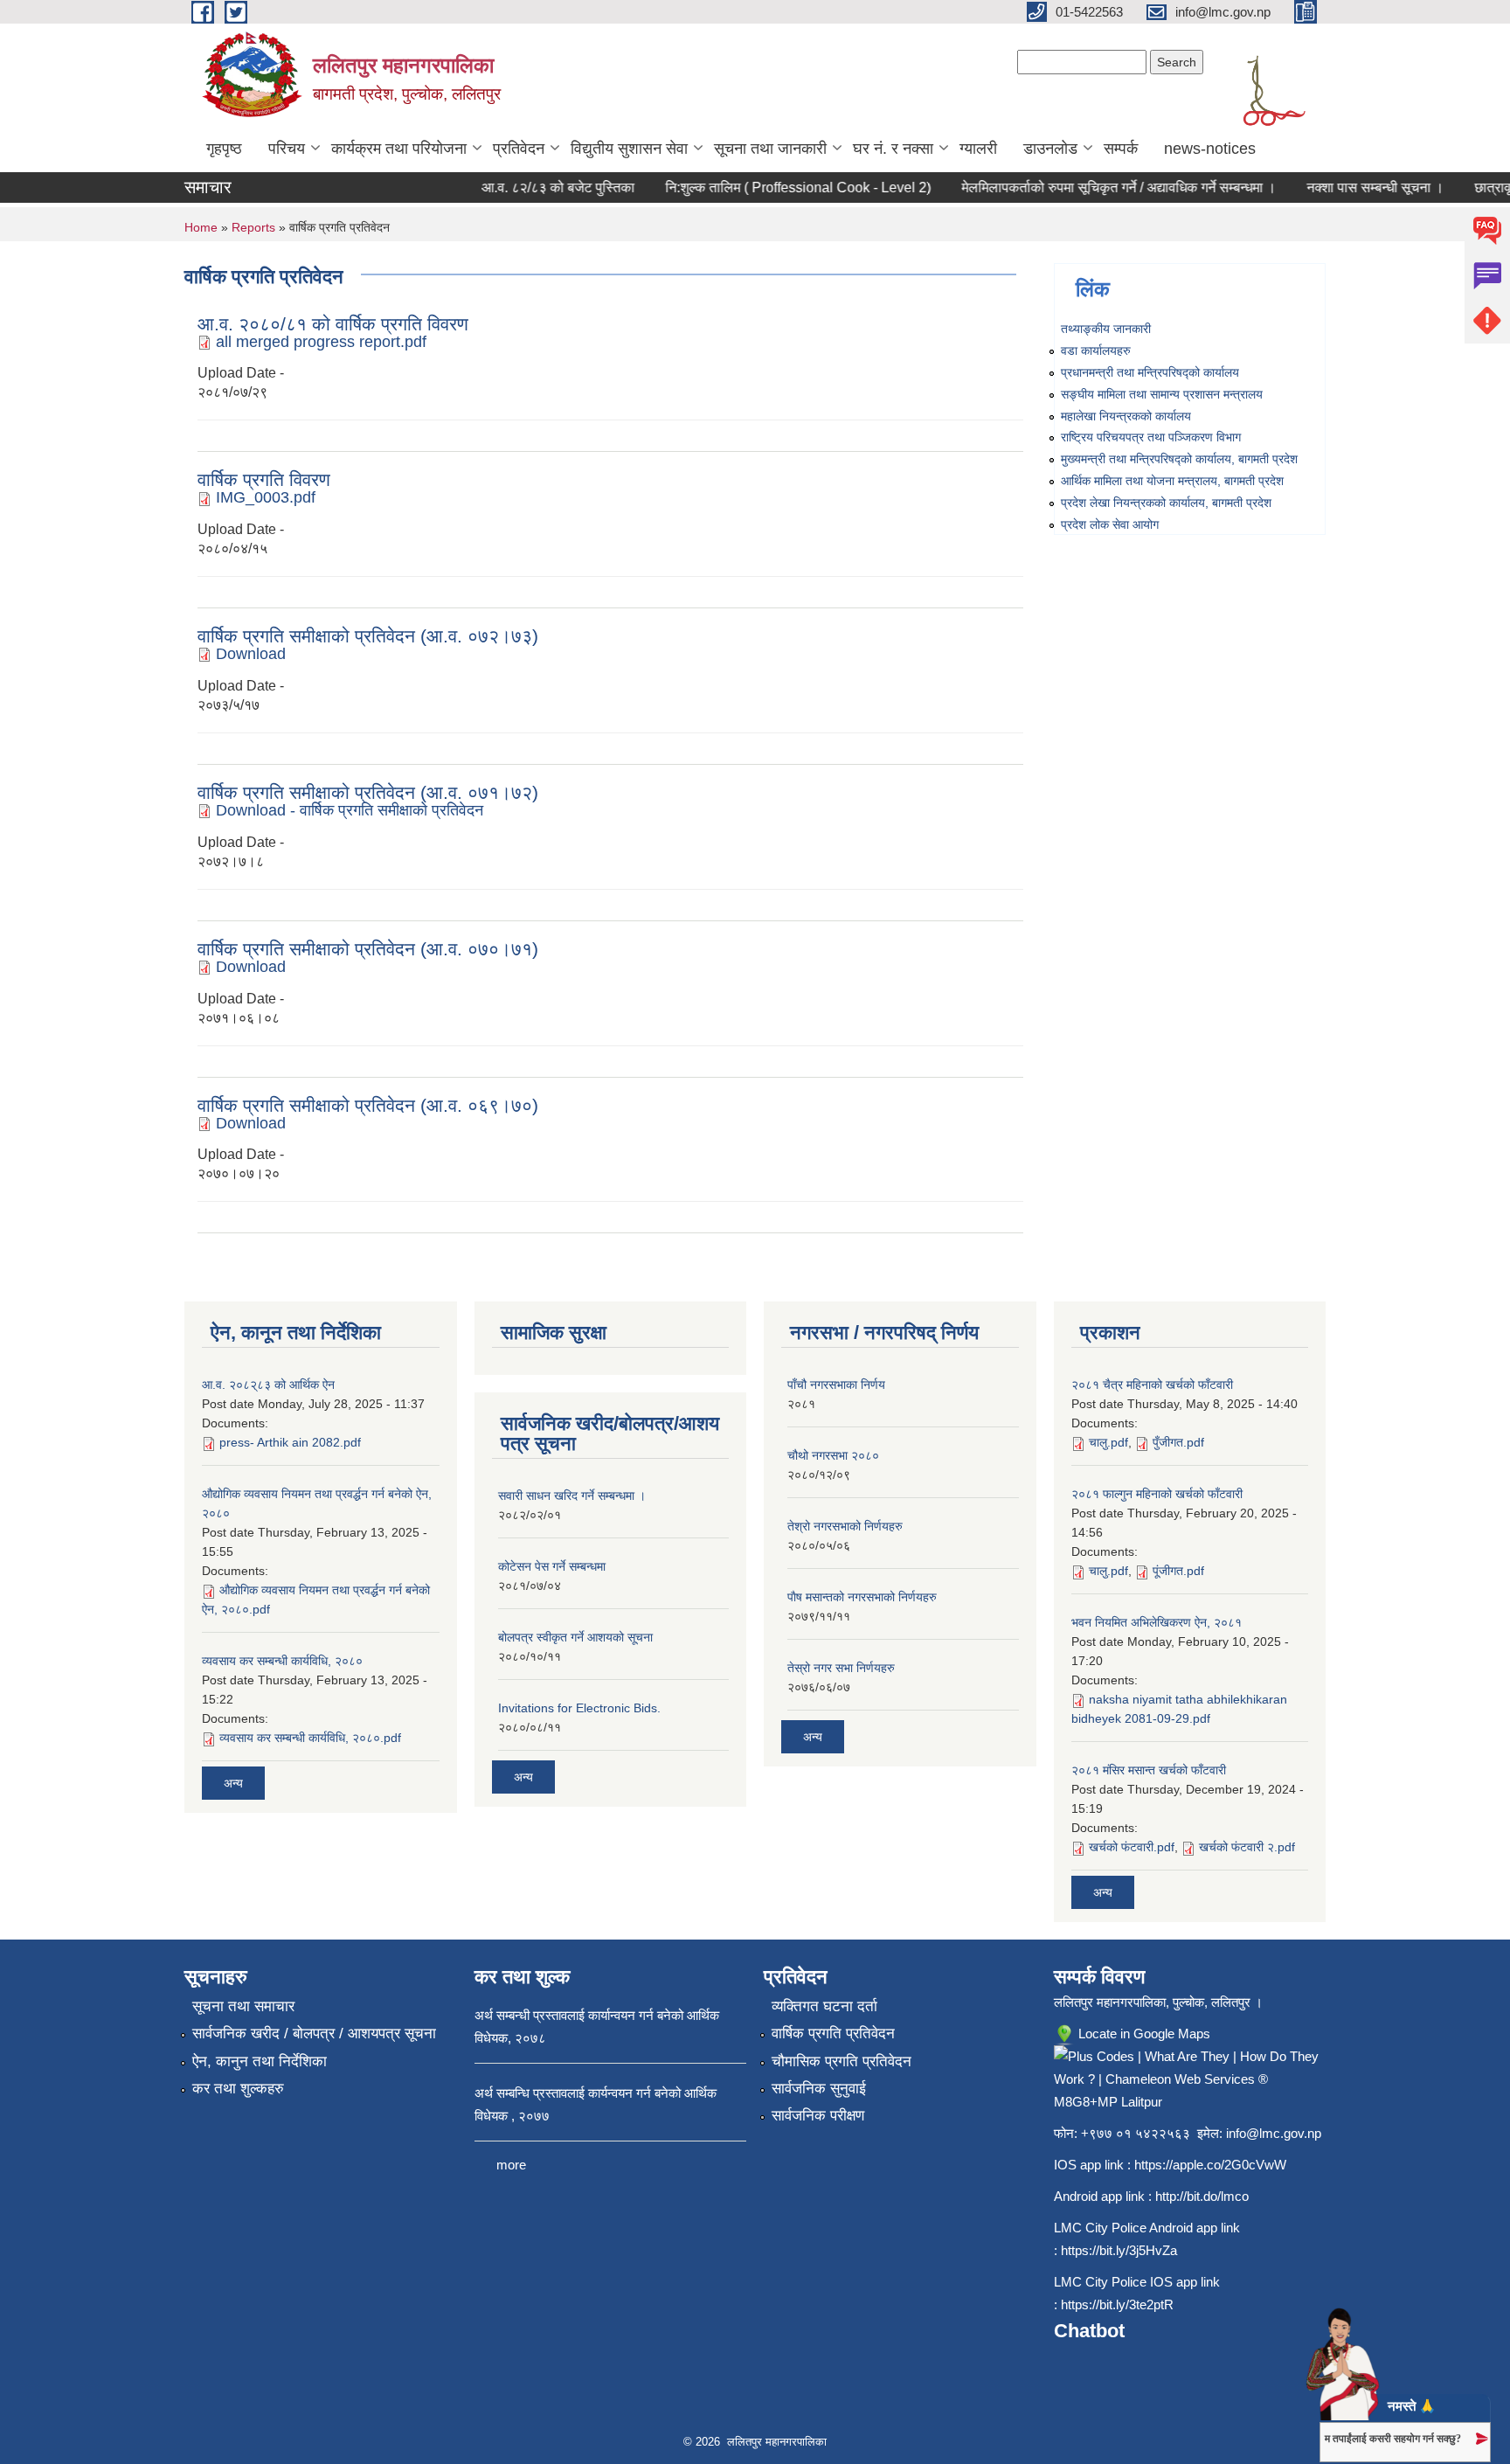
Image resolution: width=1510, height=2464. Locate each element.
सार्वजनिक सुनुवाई (819, 2089)
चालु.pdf (1108, 1442)
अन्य (233, 1783)
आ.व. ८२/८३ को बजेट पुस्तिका (535, 187)
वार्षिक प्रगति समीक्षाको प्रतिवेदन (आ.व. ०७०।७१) (368, 949)
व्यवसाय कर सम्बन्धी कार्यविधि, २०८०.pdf (310, 1738)
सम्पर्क (1121, 149)
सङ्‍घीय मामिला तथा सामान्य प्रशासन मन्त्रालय (1162, 394)
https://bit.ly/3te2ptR (1117, 2304)
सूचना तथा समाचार (243, 2006)
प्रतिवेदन (519, 149)
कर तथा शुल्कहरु (238, 2089)
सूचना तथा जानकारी (770, 149)
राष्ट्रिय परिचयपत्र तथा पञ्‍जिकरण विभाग (1151, 437)
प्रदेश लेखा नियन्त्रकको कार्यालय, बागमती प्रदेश (1166, 503)
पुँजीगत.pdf (1178, 1442)
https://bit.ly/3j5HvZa (1119, 2250)
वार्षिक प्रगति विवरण (264, 479)
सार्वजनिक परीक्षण (818, 2116)
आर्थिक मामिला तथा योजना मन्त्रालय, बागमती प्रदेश (1172, 481)
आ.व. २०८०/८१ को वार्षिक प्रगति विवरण (333, 324)
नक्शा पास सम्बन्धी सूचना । (1352, 187)
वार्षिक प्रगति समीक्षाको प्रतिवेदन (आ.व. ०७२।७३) (368, 636)
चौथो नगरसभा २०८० (833, 1455)
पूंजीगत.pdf (1178, 1571)
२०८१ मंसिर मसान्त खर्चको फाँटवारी (1149, 1770)
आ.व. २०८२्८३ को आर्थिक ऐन (268, 1385)
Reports (253, 227)
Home (201, 227)
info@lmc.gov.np (1274, 2133)
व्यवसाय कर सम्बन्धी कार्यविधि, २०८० (282, 1661)
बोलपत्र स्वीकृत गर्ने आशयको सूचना (575, 1637)
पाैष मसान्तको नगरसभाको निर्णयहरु (862, 1597)
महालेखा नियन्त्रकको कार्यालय (1126, 416)
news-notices (1210, 149)
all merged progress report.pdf (321, 342)
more (511, 2165)
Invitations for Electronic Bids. (579, 1708)
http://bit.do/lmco (1202, 2196)
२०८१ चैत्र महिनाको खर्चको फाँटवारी (1152, 1385)
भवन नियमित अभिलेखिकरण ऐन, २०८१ (1157, 1622)
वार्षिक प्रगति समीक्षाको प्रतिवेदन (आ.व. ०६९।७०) (368, 1105)
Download (251, 654)
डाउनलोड (1050, 149)
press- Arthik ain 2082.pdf (290, 1442)
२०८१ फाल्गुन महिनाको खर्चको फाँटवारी (1157, 1494)
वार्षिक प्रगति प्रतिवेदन (833, 2034)
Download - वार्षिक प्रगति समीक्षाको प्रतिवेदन (350, 810)
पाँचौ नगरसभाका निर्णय (836, 1385)
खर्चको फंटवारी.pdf (1132, 1847)
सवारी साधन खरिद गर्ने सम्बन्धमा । (572, 1496)
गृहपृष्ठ (224, 149)
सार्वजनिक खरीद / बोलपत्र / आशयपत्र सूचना (314, 2034)
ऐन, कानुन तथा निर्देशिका (260, 2061)
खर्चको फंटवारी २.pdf (1247, 1847)
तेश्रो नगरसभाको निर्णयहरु (845, 1526)
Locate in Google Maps (1143, 2034)
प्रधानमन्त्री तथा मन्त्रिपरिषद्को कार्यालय (1150, 372)
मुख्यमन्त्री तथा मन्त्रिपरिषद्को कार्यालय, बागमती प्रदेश (1179, 459)
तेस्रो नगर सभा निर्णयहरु (841, 1668)
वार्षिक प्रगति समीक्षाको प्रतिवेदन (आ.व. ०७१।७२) (368, 792)
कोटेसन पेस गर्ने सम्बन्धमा (552, 1566)
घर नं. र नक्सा (893, 149)
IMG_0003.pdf (266, 497)
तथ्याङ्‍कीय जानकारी (1106, 329)
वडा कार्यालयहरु (1096, 351)
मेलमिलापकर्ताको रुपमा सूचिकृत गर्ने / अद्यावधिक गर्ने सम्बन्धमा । (1096, 187)
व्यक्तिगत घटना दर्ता (824, 2006)
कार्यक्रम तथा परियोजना (399, 149)
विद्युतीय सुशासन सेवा (629, 149)
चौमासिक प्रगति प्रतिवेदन (842, 2061)
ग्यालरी (978, 149)
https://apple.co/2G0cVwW (1210, 2165)
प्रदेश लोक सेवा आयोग (1110, 524)
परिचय (287, 149)
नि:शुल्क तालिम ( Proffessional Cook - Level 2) (775, 187)
